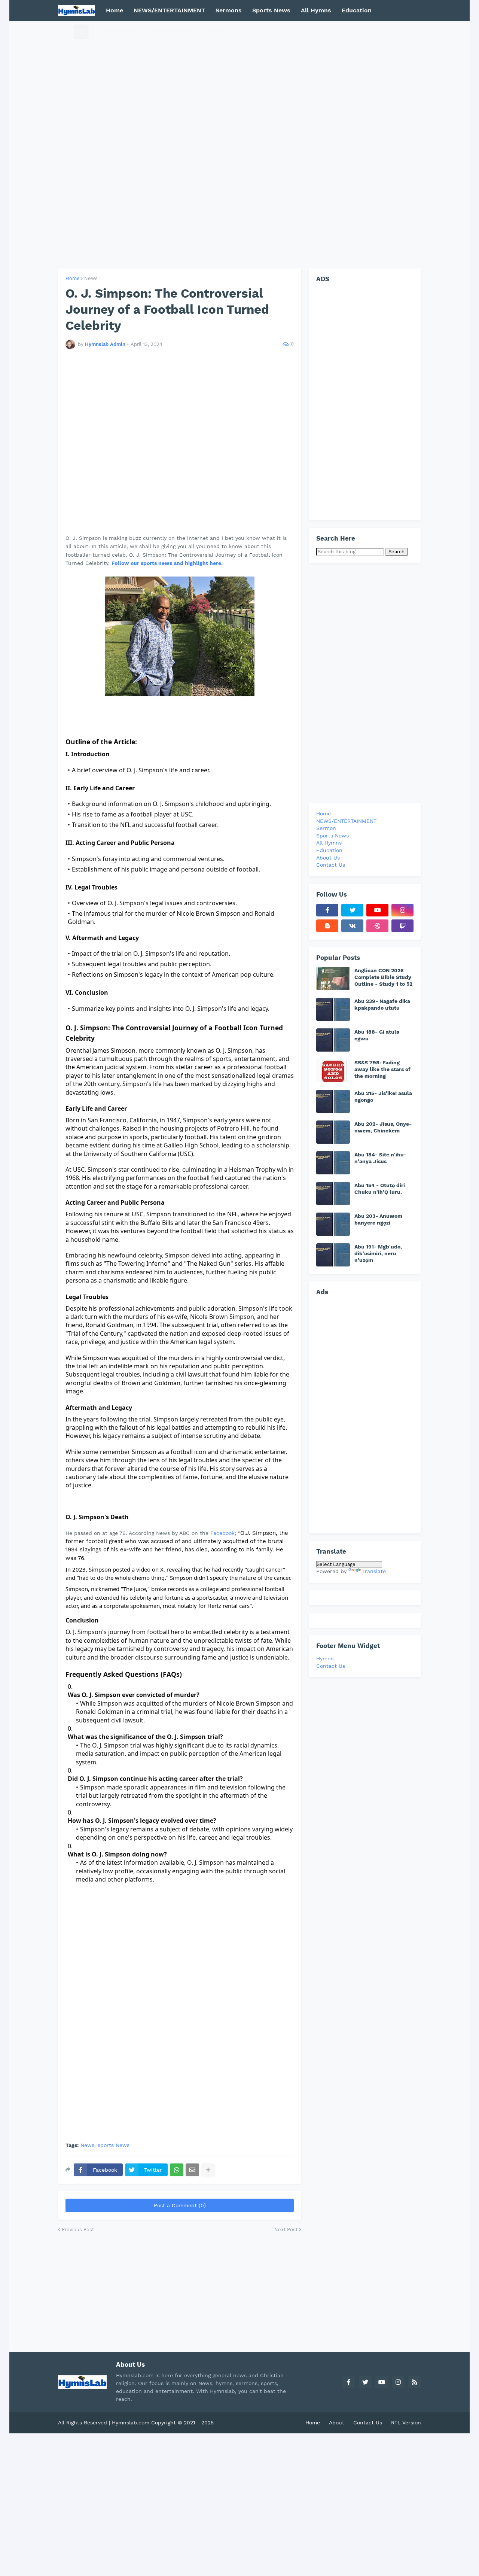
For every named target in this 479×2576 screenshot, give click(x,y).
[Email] (192, 2170)
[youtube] (377, 910)
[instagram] (402, 910)
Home (73, 278)
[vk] (352, 926)
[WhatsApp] (177, 2170)
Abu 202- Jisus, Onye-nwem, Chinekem (383, 1127)
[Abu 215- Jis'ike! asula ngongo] (333, 1101)
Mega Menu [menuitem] (123, 31)
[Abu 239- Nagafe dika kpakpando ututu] (333, 1009)
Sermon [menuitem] (326, 828)
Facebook (222, 1533)
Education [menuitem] (357, 10)
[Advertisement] (239, 145)
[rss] (415, 2382)
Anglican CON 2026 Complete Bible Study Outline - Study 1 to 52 (383, 977)
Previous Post (78, 2230)
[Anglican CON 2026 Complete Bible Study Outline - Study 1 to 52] (333, 979)
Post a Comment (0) (180, 2205)
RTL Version (406, 2423)
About (337, 2423)
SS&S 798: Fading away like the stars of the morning (382, 1069)
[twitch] (402, 926)
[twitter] (352, 910)
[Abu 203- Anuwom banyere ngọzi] (333, 1224)
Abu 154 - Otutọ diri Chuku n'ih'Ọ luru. (380, 1189)
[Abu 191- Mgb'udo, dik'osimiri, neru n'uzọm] (333, 1255)
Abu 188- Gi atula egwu (377, 1035)
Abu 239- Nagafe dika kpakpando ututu (382, 1004)
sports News (114, 2145)
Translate (374, 1571)
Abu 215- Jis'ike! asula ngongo (383, 1097)
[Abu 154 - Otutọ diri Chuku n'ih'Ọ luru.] (333, 1193)
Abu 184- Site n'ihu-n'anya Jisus (380, 1158)
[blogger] (327, 926)
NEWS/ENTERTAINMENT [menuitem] (169, 10)
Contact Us (331, 1666)
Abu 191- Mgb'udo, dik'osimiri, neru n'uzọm (378, 1253)
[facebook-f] (327, 910)
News (91, 278)
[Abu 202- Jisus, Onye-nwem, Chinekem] (333, 1132)
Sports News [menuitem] (271, 10)
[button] (66, 31)
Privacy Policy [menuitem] (175, 31)
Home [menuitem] (115, 10)
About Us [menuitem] (328, 858)
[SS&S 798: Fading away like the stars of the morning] (333, 1071)
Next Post (286, 2230)
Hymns (325, 1658)
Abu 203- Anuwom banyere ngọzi (378, 1219)
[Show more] (208, 2170)
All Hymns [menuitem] (316, 10)
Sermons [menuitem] (229, 10)
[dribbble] (377, 926)
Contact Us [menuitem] (223, 31)
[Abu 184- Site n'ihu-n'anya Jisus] (333, 1163)
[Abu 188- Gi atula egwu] (333, 1040)
